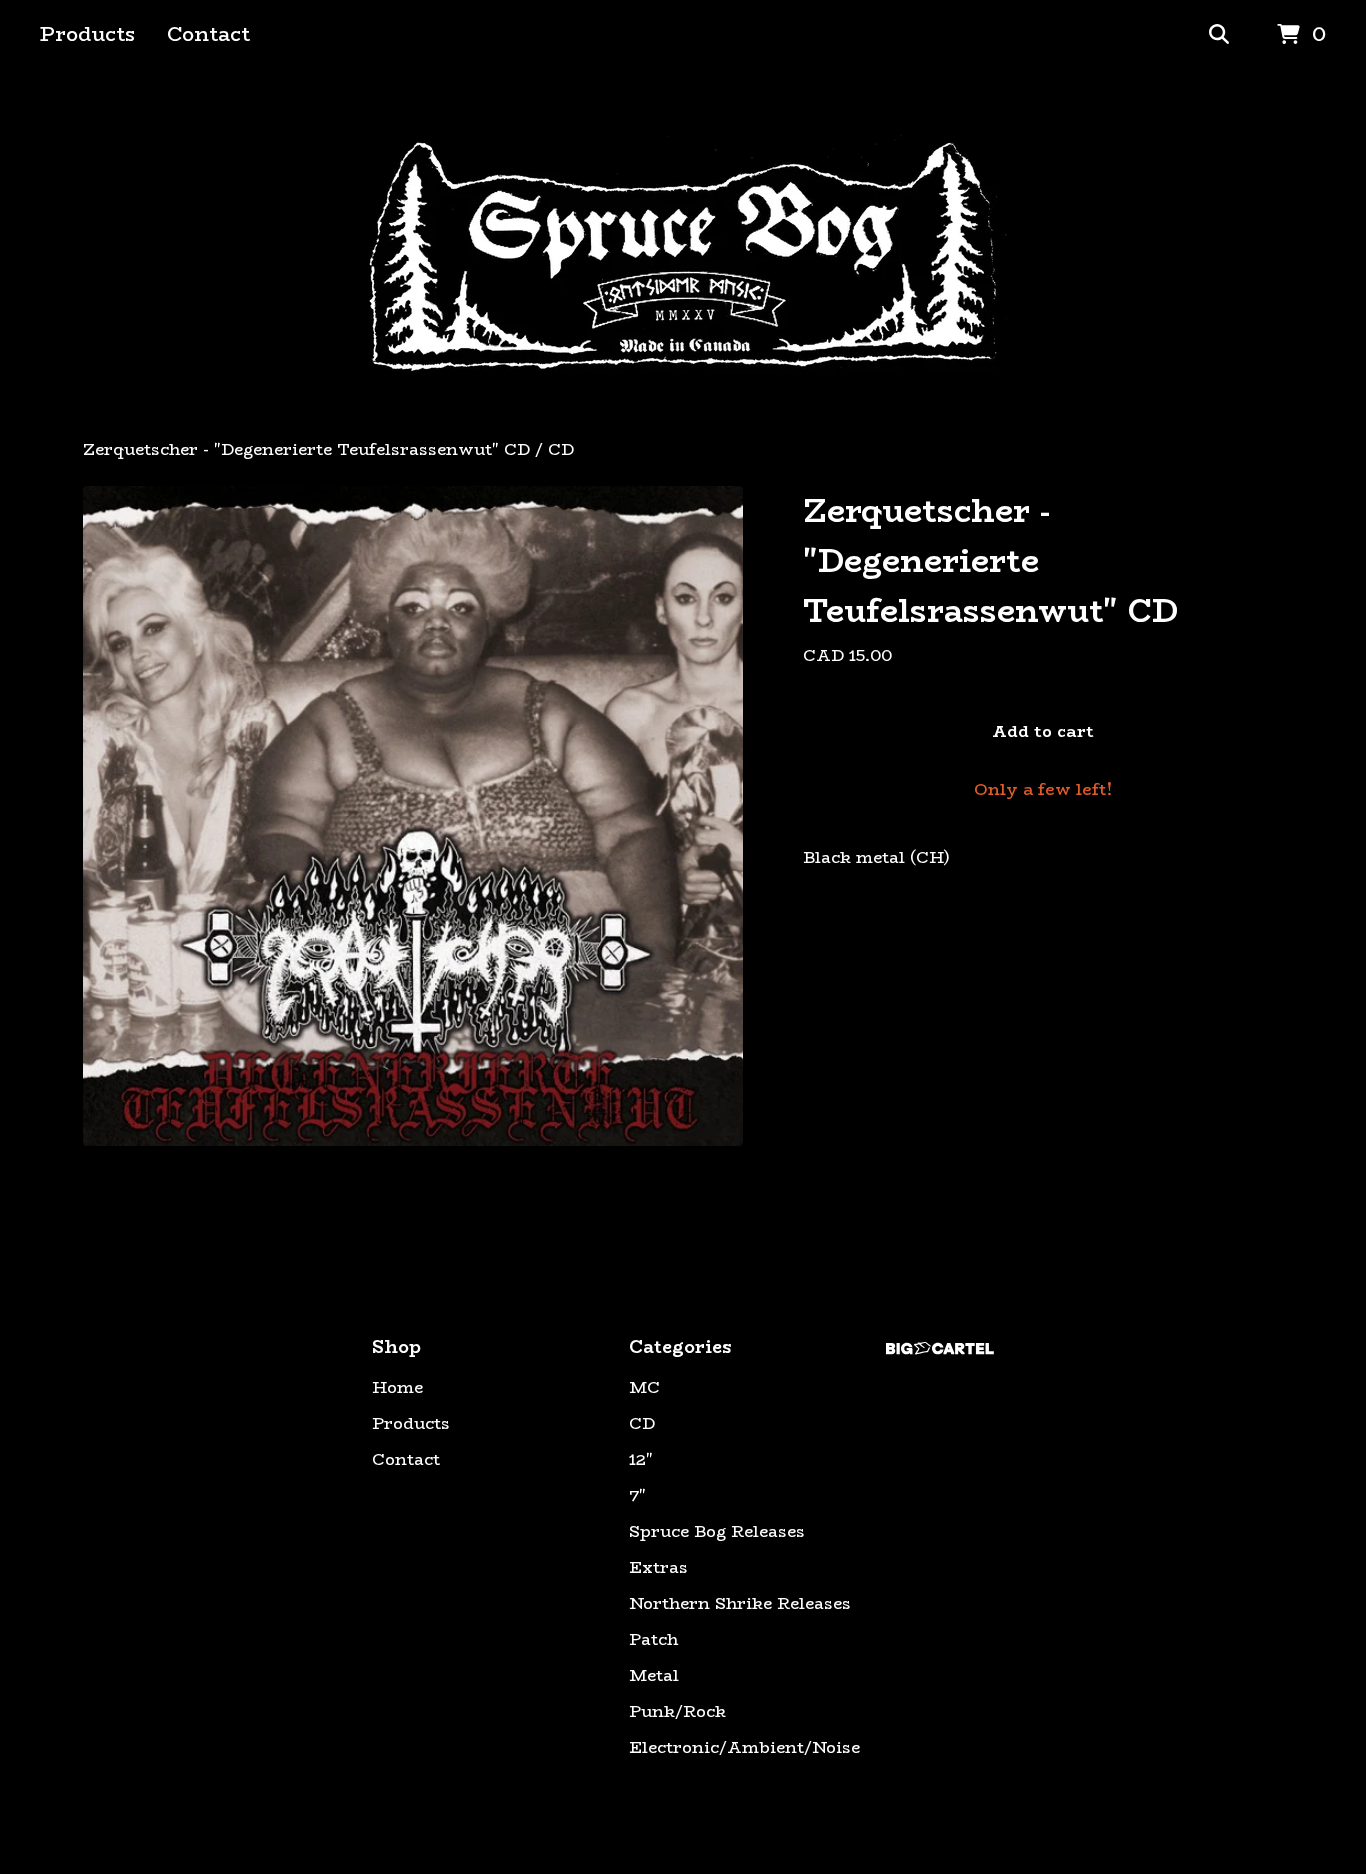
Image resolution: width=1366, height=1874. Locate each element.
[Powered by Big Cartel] (940, 1348)
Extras (658, 1568)
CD (561, 449)
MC (644, 1388)
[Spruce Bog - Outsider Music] (683, 254)
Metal (654, 1676)
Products (87, 33)
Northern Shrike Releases (740, 1604)
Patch (653, 1640)
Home (397, 1388)
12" (641, 1460)
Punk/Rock (677, 1712)
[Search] (1219, 35)
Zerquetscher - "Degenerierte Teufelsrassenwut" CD (306, 449)
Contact (208, 33)
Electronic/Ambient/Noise (744, 1748)
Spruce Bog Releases (717, 1532)
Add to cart (1043, 731)
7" (637, 1496)
